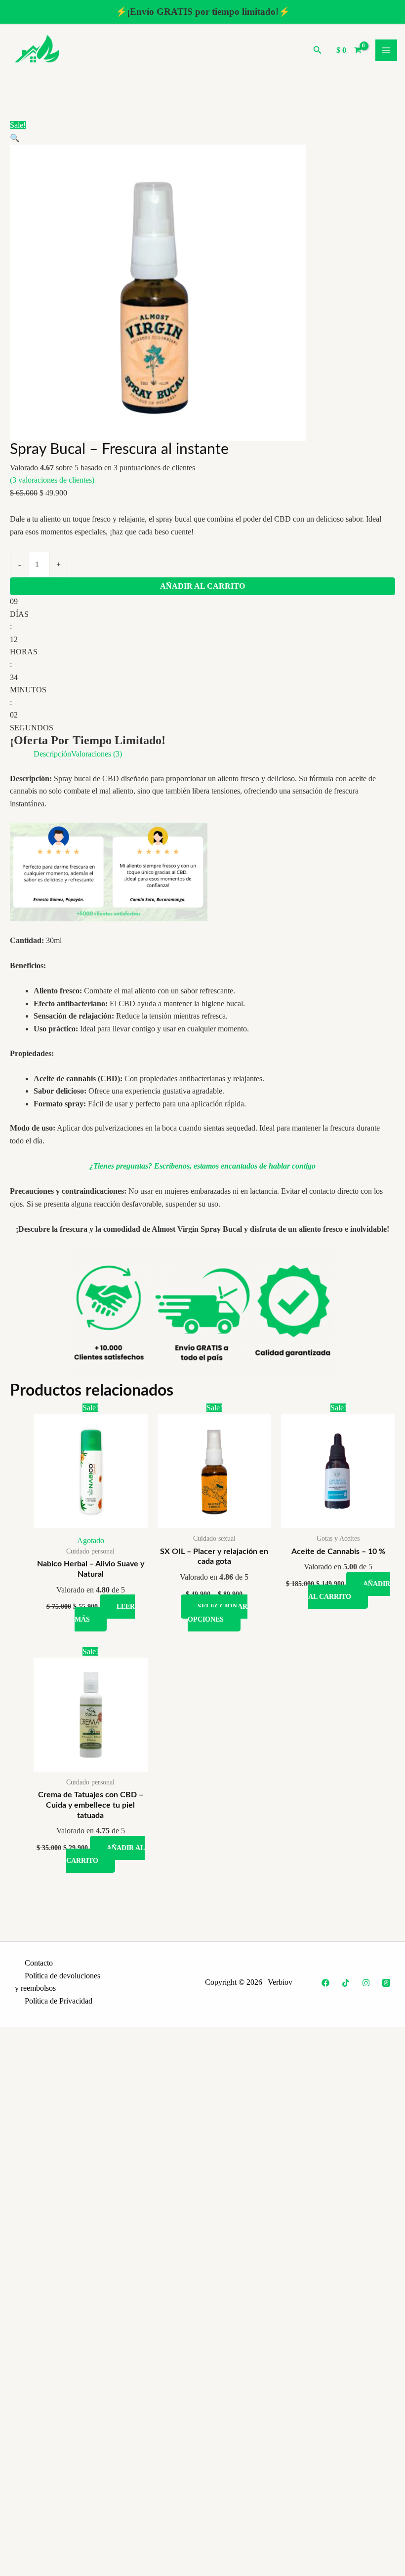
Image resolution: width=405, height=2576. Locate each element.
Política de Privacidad (59, 2001)
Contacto (39, 1963)
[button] (318, 50)
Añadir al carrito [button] (349, 1590)
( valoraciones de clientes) (52, 480)
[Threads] (386, 1983)
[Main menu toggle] (386, 50)
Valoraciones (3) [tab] (97, 754)
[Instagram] (366, 1983)
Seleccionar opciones (218, 1613)
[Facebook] (325, 1983)
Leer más (105, 1613)
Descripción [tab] (52, 754)
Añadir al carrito (202, 586)
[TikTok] (346, 1983)
